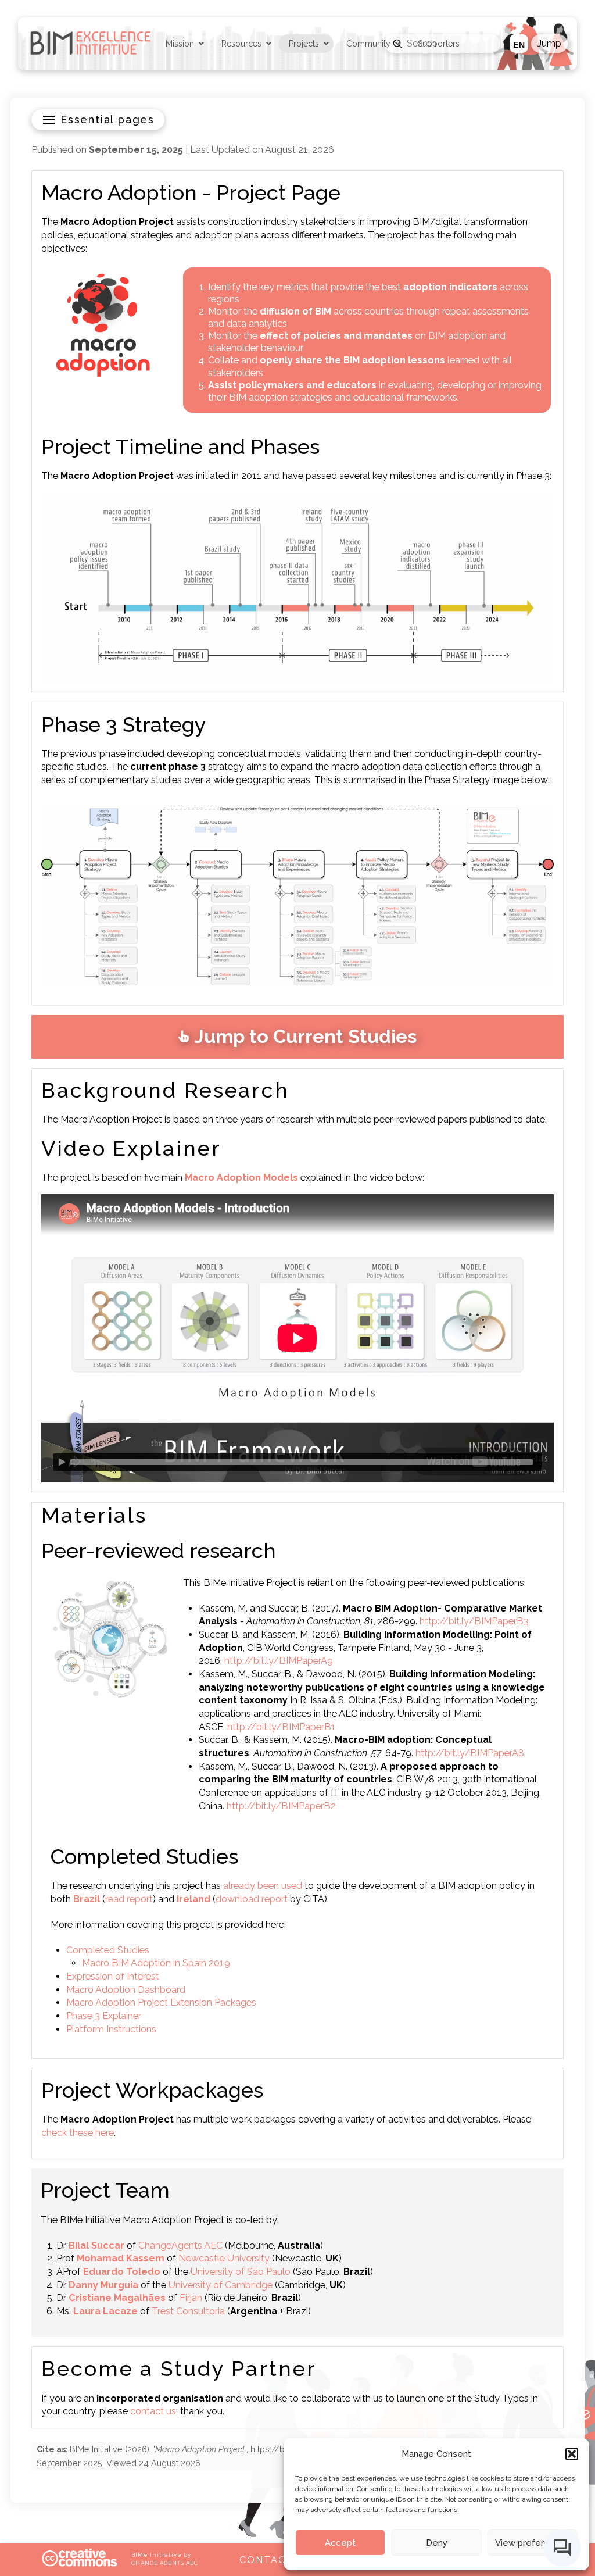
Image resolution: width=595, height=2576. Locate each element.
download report (252, 1899)
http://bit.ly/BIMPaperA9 (279, 1661)
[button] (572, 2454)
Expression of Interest (113, 1976)
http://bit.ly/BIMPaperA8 (470, 1753)
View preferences (533, 2543)
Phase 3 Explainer (104, 2016)
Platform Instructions (111, 2029)
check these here (78, 2133)
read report (129, 1899)
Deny (437, 2543)
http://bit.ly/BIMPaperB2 (281, 1806)
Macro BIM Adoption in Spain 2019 (156, 1963)
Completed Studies (108, 1950)
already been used (263, 1886)
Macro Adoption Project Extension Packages (161, 2002)
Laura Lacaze (105, 2311)
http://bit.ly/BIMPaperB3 (474, 1621)
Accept (340, 2543)
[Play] (62, 1462)
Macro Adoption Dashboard (126, 1990)
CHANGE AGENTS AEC (164, 2563)
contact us (153, 2411)
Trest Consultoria (188, 2311)
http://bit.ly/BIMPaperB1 (282, 1727)
